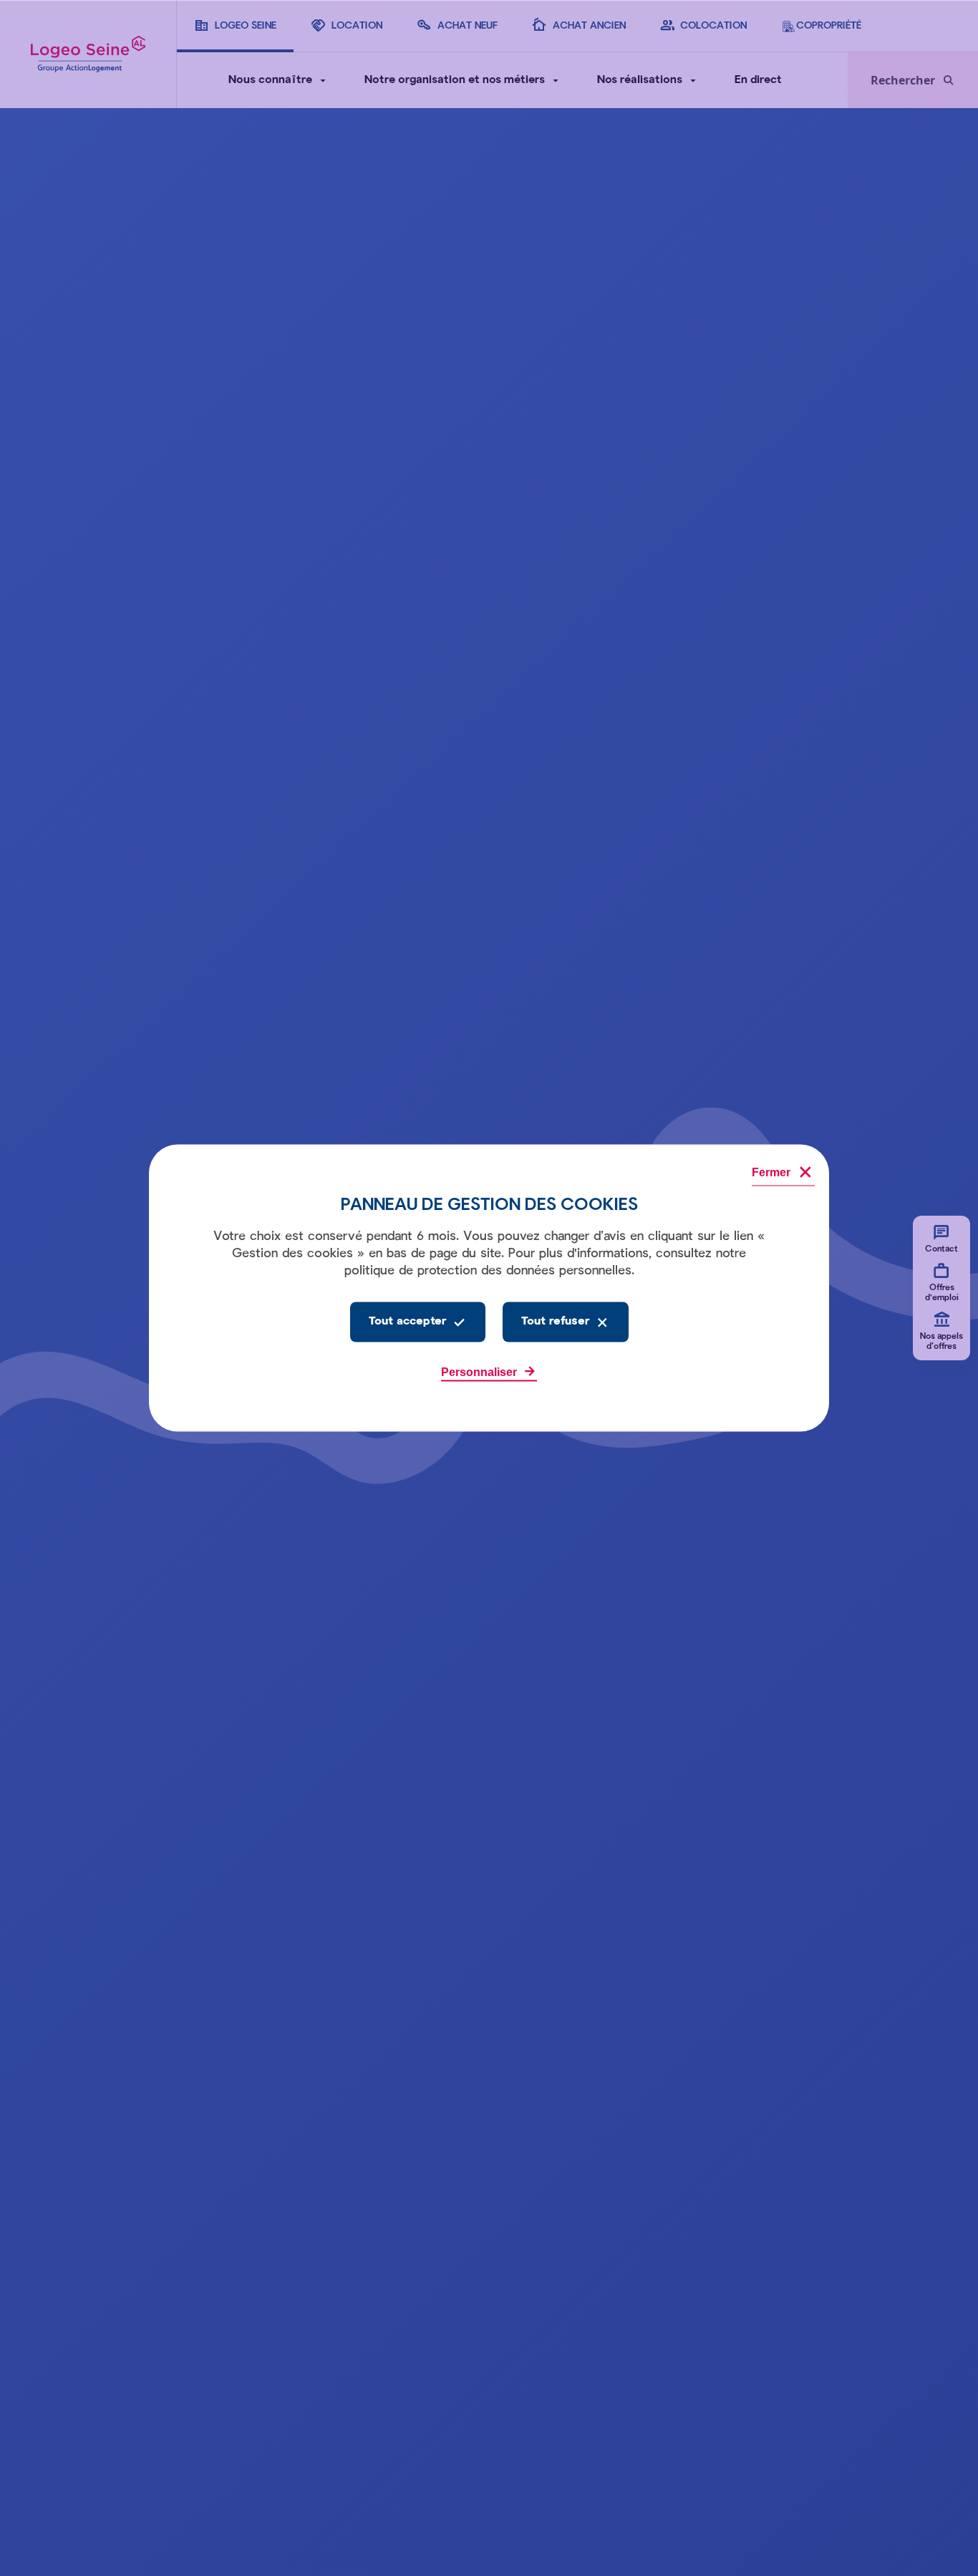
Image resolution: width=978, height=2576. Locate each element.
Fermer (771, 1172)
